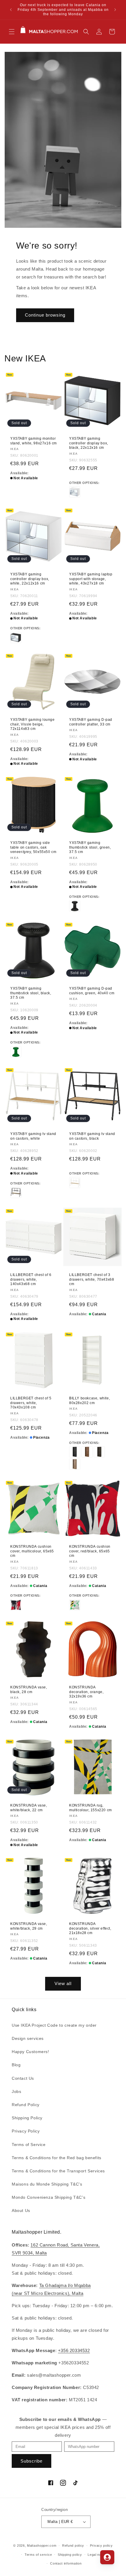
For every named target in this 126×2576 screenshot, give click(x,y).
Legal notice (97, 2555)
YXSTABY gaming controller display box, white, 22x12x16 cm (30, 579)
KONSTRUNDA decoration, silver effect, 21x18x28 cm (90, 1928)
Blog (16, 2065)
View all (63, 1983)
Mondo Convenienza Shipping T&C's (48, 2197)
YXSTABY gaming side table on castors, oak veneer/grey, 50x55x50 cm (33, 847)
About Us (21, 2210)
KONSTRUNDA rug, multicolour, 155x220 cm (91, 1808)
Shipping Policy (27, 2118)
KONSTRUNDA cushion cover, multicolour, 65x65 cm (32, 1551)
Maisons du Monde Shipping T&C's (47, 2184)
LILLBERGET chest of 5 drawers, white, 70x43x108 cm (31, 1403)
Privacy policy (101, 2546)
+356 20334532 (74, 2350)
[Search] (86, 32)
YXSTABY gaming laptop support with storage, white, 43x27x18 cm (91, 579)
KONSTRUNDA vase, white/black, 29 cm (29, 1926)
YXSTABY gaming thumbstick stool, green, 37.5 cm (90, 847)
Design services (28, 2038)
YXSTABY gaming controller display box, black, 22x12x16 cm (89, 443)
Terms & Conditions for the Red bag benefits (57, 2158)
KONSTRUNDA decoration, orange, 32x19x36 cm (86, 1692)
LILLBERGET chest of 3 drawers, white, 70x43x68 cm (92, 1279)
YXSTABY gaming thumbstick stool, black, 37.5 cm (31, 993)
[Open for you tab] (107, 2557)
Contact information (66, 2563)
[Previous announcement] (11, 10)
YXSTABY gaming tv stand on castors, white (33, 1136)
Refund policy (73, 2546)
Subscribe (31, 2461)
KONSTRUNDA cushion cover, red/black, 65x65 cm (90, 1551)
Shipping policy (70, 2555)
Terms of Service (29, 2145)
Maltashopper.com (42, 2546)
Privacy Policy (26, 2131)
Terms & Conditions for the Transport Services (58, 2171)
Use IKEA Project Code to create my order (54, 2025)
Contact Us (23, 2078)
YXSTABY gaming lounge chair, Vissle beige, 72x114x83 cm (33, 724)
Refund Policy (26, 2105)
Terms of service (38, 2555)
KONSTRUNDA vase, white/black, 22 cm (29, 1808)
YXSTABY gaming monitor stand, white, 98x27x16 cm (34, 441)
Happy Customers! (30, 2052)
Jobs (16, 2091)
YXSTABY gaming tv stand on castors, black (92, 1136)
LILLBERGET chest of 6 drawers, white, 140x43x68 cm (31, 1279)
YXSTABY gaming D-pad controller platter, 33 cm (91, 722)
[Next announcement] (115, 10)
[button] (12, 32)
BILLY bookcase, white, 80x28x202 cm (90, 1401)
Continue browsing (45, 315)
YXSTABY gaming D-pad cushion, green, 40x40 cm (92, 991)
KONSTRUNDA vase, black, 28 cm (29, 1690)
